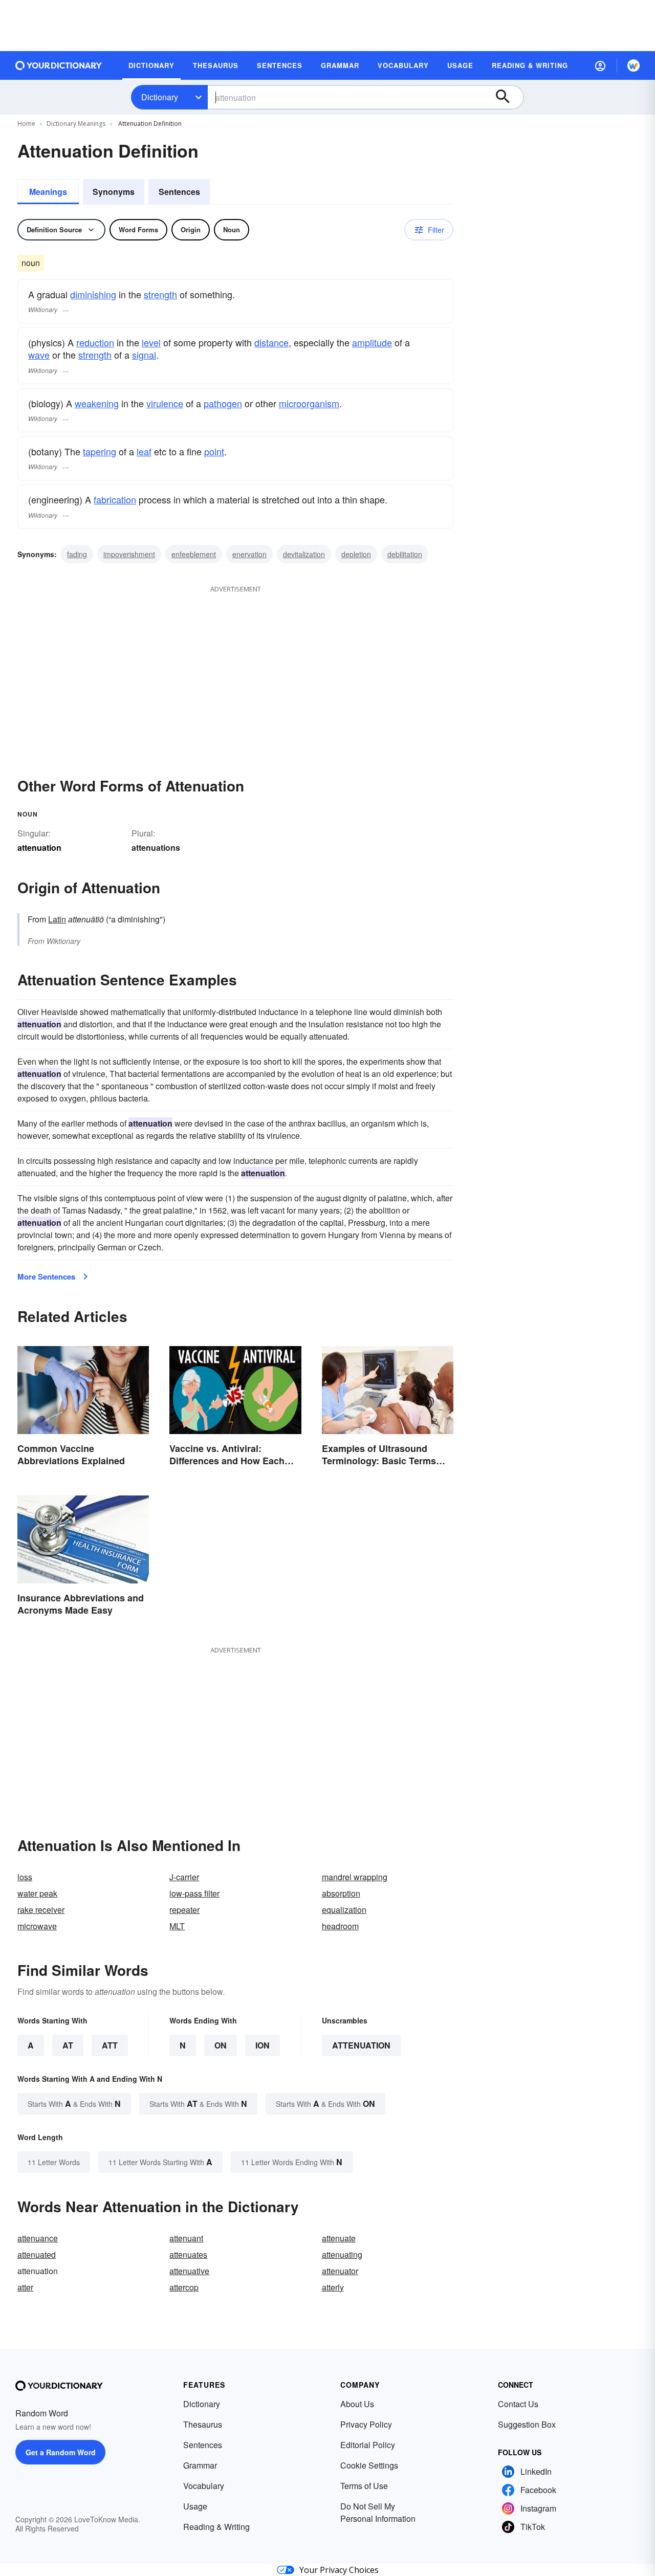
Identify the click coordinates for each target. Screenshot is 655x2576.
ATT (110, 2045)
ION (263, 2045)
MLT (177, 1926)
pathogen (223, 403)
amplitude (372, 342)
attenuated (37, 2254)
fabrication (115, 499)
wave (39, 355)
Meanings (48, 192)
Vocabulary (204, 2486)
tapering (100, 451)
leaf (144, 451)
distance (271, 342)
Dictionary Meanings (76, 124)
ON (221, 2045)
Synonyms (114, 192)
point (214, 451)
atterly (333, 2287)
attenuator (340, 2271)
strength (160, 294)
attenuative (189, 2271)
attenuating (342, 2254)
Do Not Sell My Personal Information (378, 2512)
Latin (57, 919)
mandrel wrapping (355, 1877)
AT (68, 2045)
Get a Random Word (61, 2452)
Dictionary (160, 97)
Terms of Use (364, 2486)
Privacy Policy (366, 2424)
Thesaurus (203, 2424)
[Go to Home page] (59, 65)
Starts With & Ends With (74, 2104)
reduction (95, 342)
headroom (340, 1926)
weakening (97, 403)
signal (144, 355)
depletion (356, 554)
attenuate (339, 2238)
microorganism (309, 403)
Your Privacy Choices (339, 2570)
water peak (37, 1893)
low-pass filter (194, 1893)
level (151, 342)
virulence (165, 403)
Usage (195, 2506)
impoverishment (129, 554)
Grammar (200, 2465)
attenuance (38, 2238)
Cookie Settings (369, 2465)
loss (25, 1877)
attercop (184, 2287)
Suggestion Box (527, 2424)
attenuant (186, 2238)
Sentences (179, 192)
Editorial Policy (368, 2445)
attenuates (188, 2254)
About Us (357, 2404)
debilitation (405, 554)
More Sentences (46, 1276)
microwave (37, 1926)
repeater (184, 1910)
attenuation (361, 2045)
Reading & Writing (216, 2527)
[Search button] (508, 97)
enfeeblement (194, 554)
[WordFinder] (634, 65)
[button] (600, 65)
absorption (341, 1893)
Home (26, 124)
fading (77, 554)
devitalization (304, 554)
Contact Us (518, 2404)
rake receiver (41, 1910)
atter (25, 2287)
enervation (249, 554)
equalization (344, 1910)
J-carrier (184, 1877)
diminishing (93, 294)
